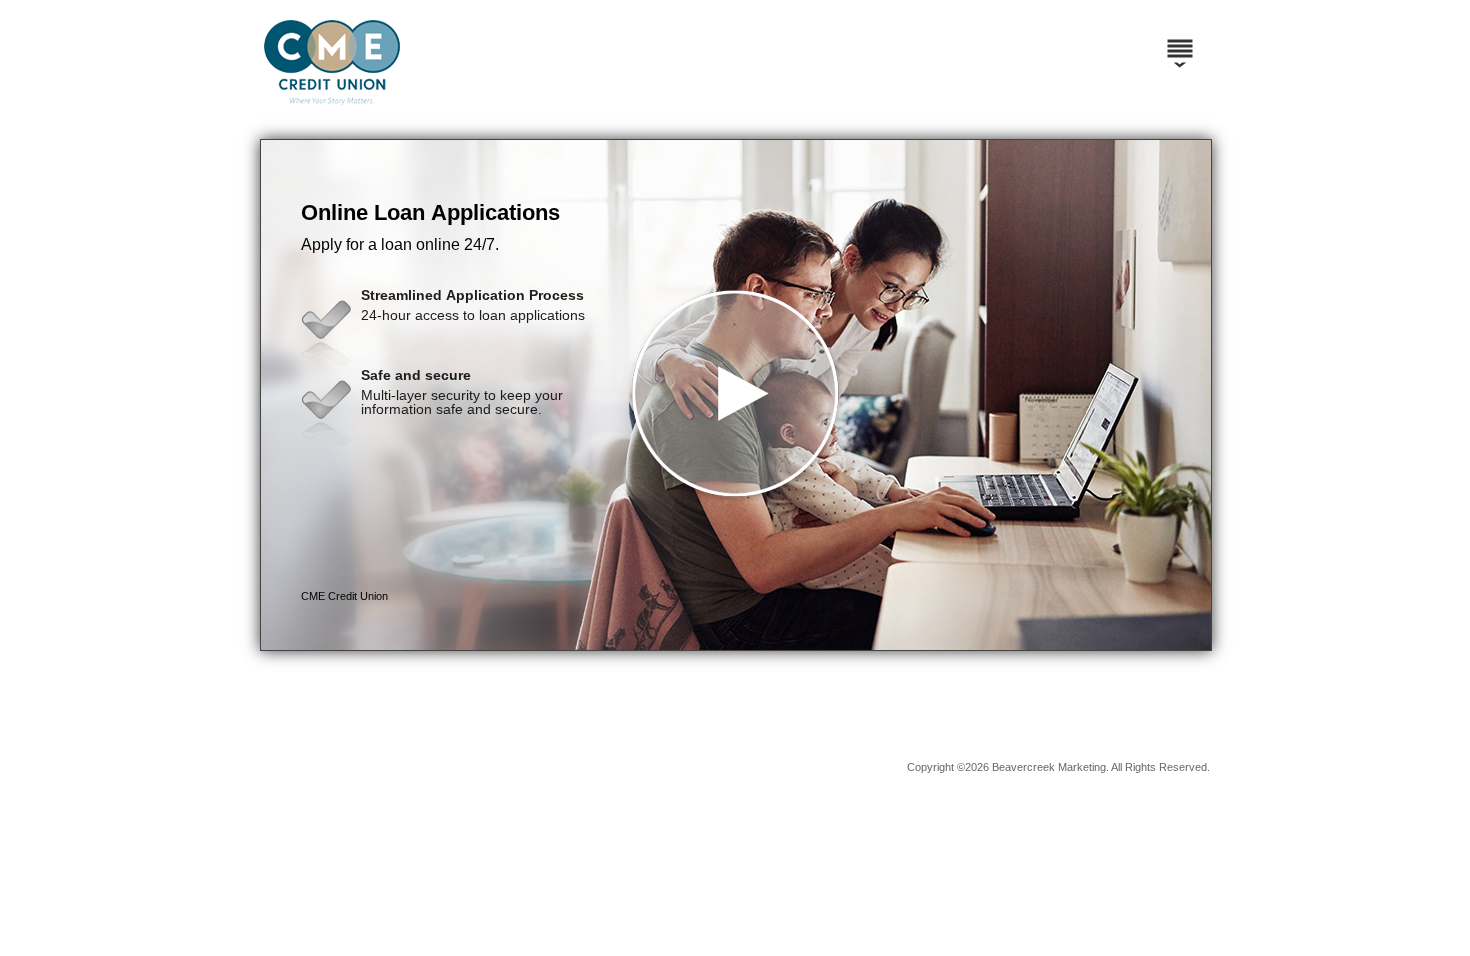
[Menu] (1180, 40)
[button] (736, 395)
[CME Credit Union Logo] (500, 119)
